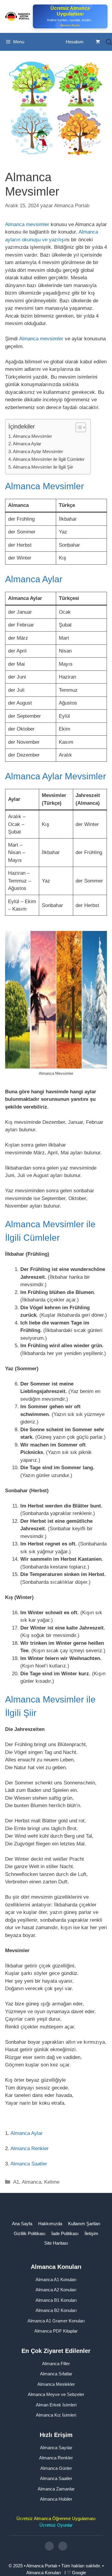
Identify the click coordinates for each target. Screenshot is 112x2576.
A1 (16, 2182)
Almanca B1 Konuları (56, 2300)
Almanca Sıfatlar (56, 2374)
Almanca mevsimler (27, 224)
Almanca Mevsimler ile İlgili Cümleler (49, 459)
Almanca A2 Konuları (56, 2290)
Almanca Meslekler (56, 2384)
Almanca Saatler (29, 2164)
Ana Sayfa (22, 2224)
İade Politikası (65, 2233)
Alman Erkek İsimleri (56, 2404)
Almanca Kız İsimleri (56, 2415)
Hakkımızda (50, 2224)
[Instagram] (49, 2546)
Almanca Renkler (30, 2149)
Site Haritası (56, 2243)
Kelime (52, 2182)
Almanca (32, 2182)
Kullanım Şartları (84, 2224)
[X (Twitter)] (63, 2546)
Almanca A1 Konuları (56, 2279)
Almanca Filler (56, 2363)
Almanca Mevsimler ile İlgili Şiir (43, 467)
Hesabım (75, 42)
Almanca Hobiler (56, 2499)
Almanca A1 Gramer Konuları (56, 2320)
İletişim (91, 2233)
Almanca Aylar (27, 444)
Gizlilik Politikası (30, 2233)
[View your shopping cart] (98, 42)
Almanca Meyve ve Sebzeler (56, 2394)
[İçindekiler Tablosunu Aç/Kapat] (78, 427)
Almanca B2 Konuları (56, 2310)
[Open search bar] (109, 42)
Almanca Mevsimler (32, 436)
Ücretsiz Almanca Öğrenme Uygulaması (56, 2518)
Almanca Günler (56, 2468)
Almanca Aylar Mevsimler (38, 451)
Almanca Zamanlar (56, 2489)
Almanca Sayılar (56, 2447)
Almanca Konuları (44, 2572)
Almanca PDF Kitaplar (56, 2331)
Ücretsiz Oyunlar (56, 2525)
